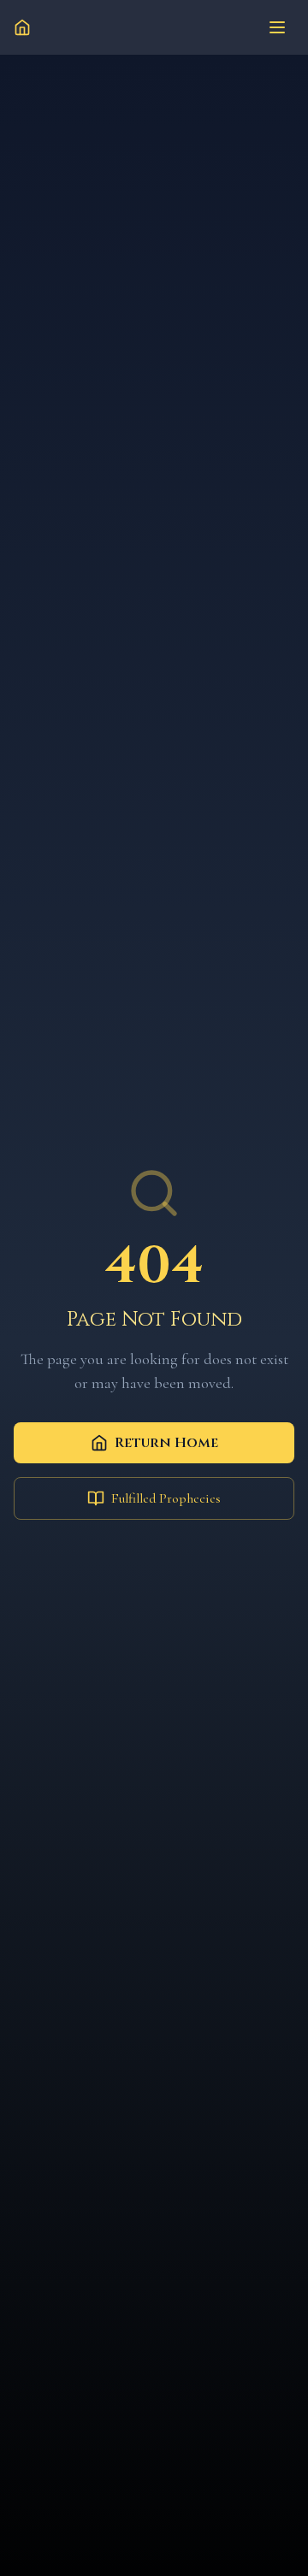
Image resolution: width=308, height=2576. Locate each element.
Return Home (166, 1443)
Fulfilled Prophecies (166, 1498)
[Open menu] (277, 27)
